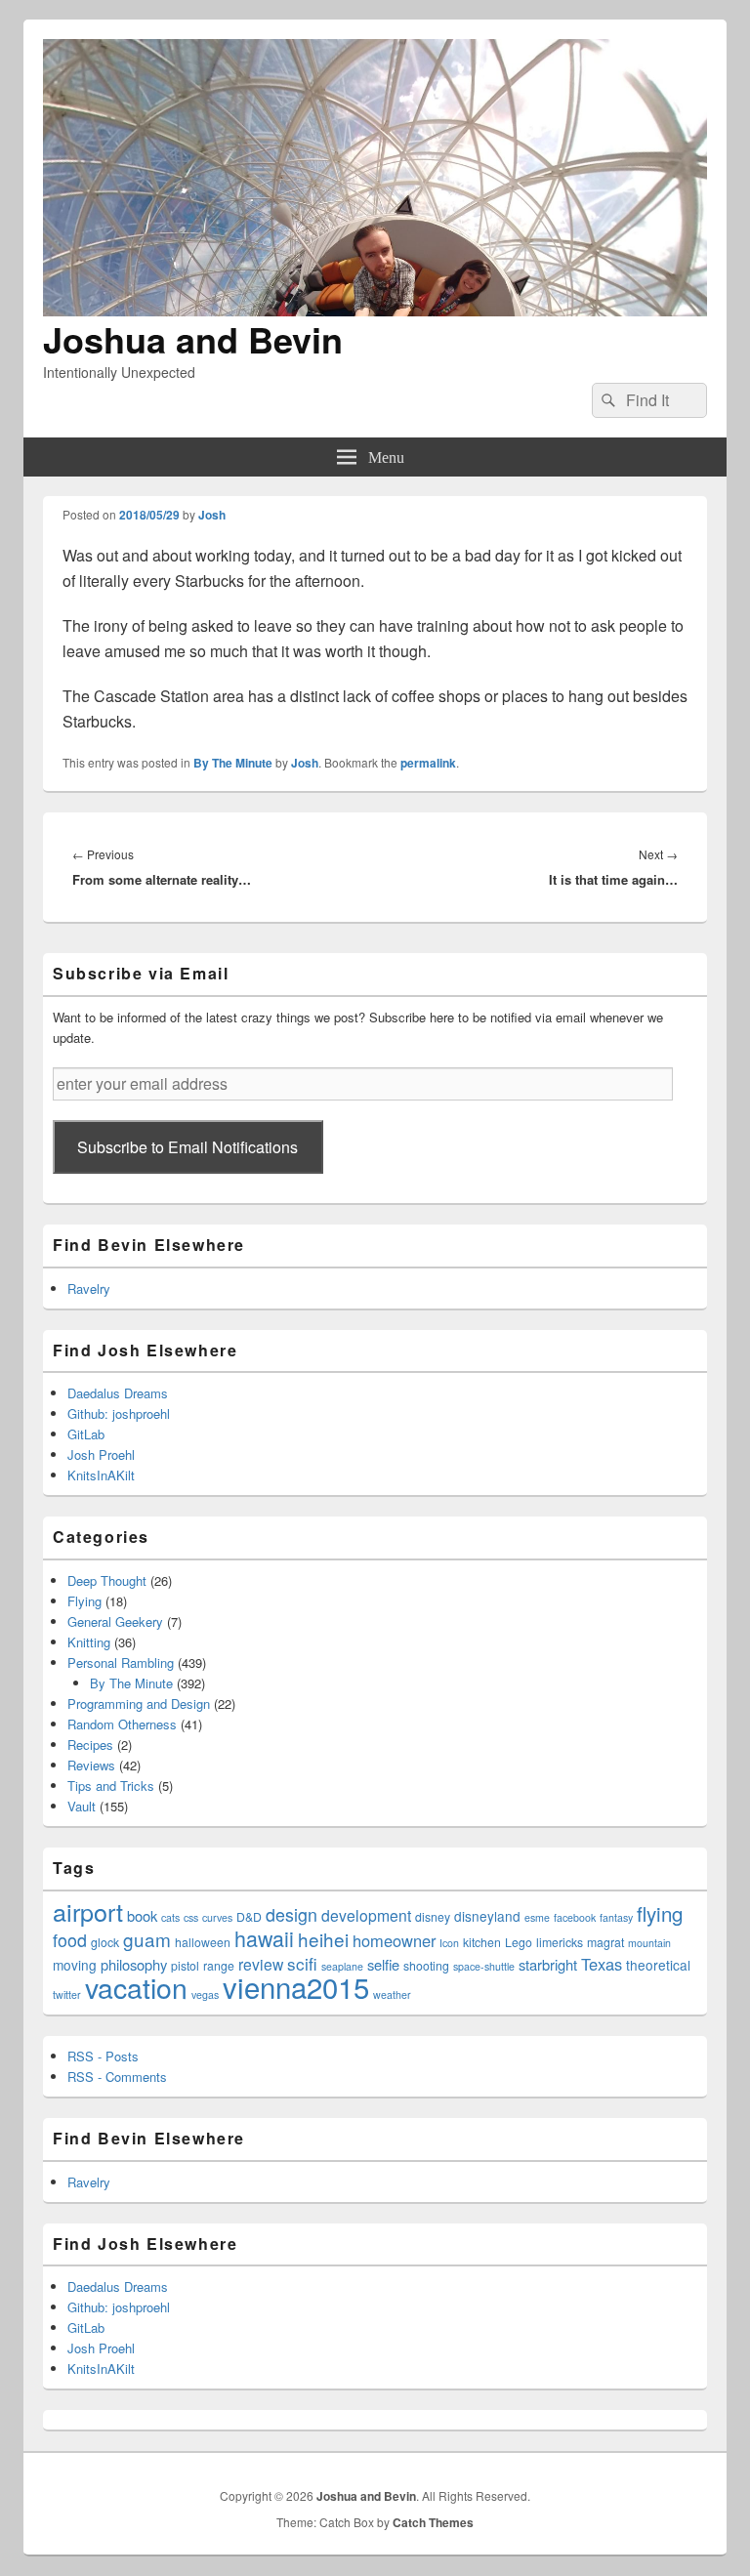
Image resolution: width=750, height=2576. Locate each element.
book (142, 1915)
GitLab (86, 1434)
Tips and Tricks (111, 1786)
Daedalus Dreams (118, 1393)
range (219, 1965)
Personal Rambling (121, 1662)
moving (75, 1965)
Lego (519, 1942)
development (366, 1915)
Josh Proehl (101, 1454)
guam (147, 1939)
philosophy (134, 1964)
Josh (212, 515)
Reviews (91, 1765)
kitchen (482, 1942)
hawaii (264, 1938)
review (261, 1964)
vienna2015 (296, 1986)
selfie (383, 1964)
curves (217, 1917)
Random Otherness (122, 1724)
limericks (560, 1942)
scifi (302, 1963)
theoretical (658, 1965)
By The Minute (233, 763)
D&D (249, 1916)
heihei (323, 1939)
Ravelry (89, 1288)
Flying (84, 1601)
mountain (649, 1943)
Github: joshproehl (119, 1413)
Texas (602, 1964)
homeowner (394, 1940)
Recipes (90, 1745)
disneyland (487, 1916)
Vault (82, 1806)
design (292, 1914)
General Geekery (115, 1621)
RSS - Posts (103, 2056)
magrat (605, 1942)
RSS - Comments (117, 2077)
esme (537, 1917)
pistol (185, 1965)
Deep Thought (107, 1580)
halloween (203, 1942)
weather (392, 1994)
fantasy (616, 1917)
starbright (548, 1964)
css (191, 1917)
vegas (205, 1994)
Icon (449, 1943)
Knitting (89, 1642)
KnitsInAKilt (101, 1475)
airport (88, 1911)
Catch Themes (433, 2522)
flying (660, 1913)
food (70, 1940)
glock (105, 1942)
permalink (428, 763)
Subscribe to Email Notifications (187, 1147)
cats (170, 1917)
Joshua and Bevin (193, 339)
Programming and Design (139, 1703)
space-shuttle (484, 1966)
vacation (136, 1987)
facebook (575, 1917)
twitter (67, 1994)
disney (433, 1916)
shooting (426, 1965)
